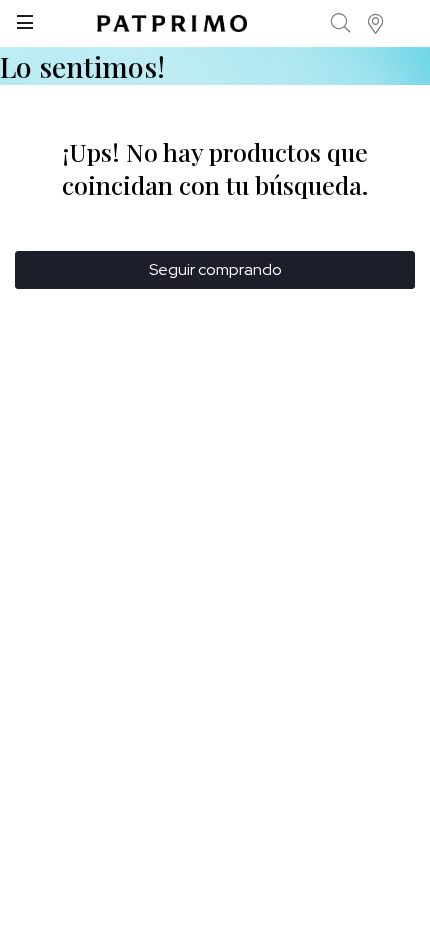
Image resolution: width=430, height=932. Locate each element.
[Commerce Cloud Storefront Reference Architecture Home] (172, 23)
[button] (376, 23)
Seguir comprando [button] (215, 269)
